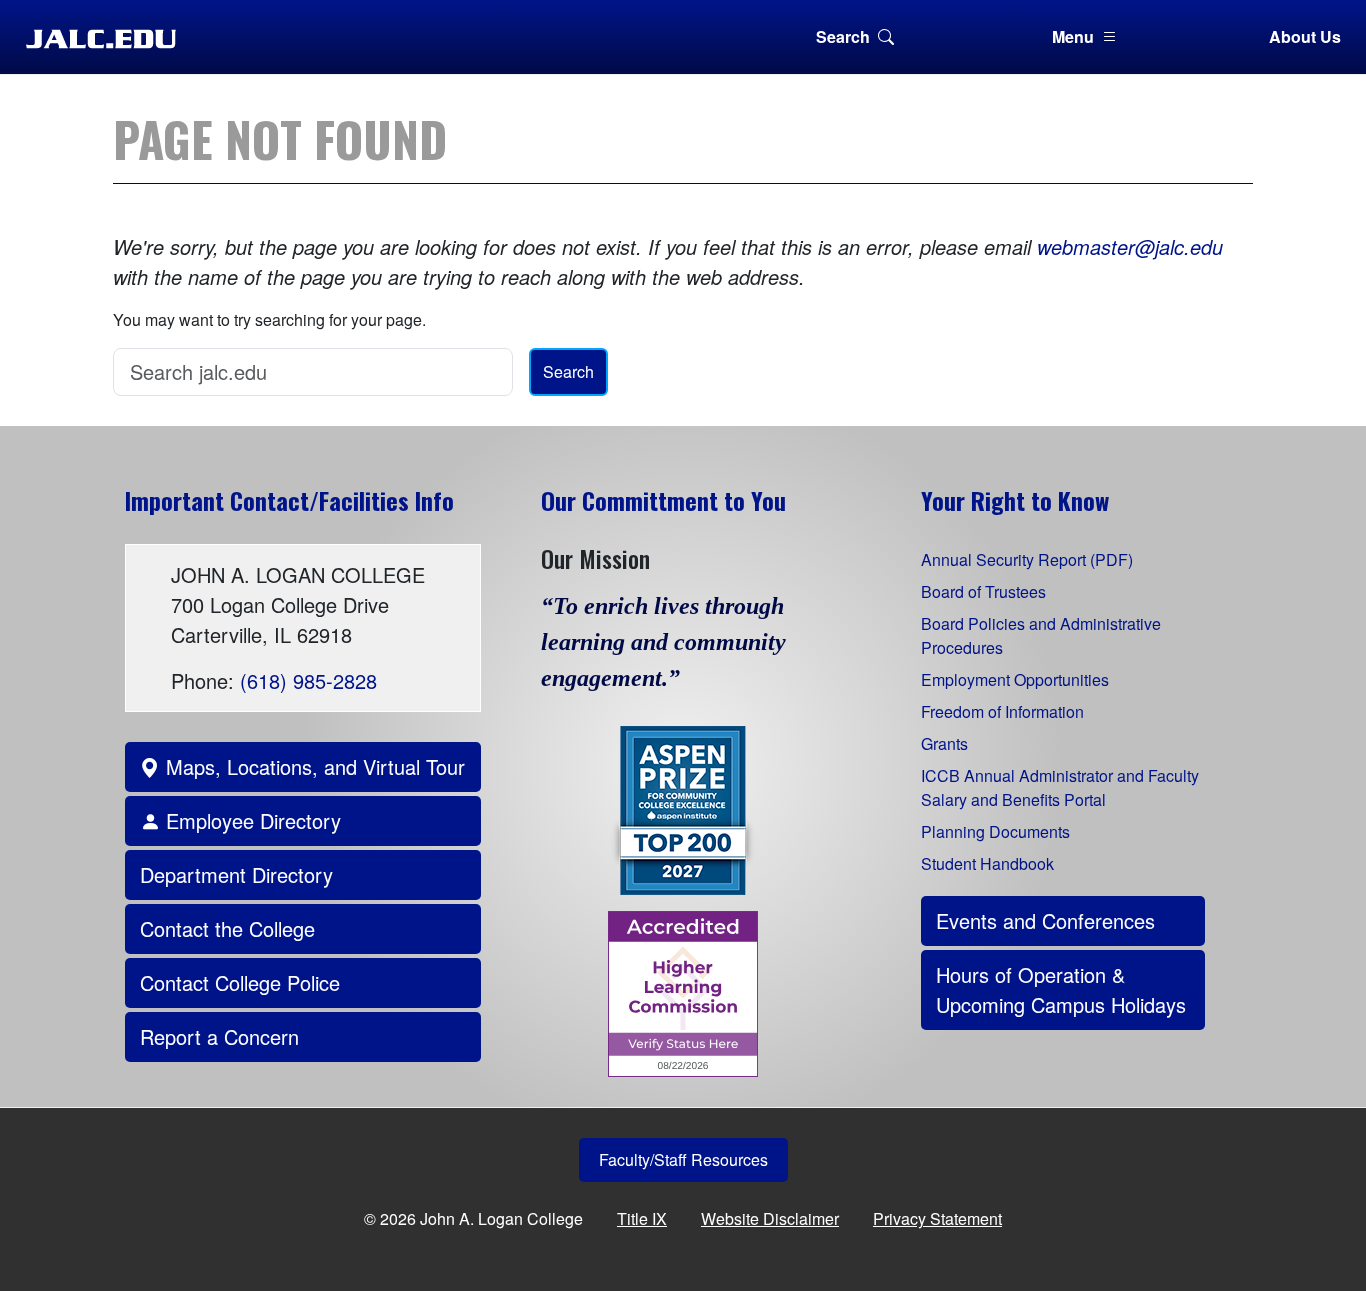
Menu (1073, 36)
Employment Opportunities (1015, 679)
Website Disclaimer (770, 1218)
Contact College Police (240, 982)
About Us (1305, 36)
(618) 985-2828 (308, 680)
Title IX (642, 1218)
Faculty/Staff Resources (683, 1159)
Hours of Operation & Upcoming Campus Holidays (1061, 989)
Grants (944, 743)
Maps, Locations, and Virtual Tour (312, 766)
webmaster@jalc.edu (1130, 246)
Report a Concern (219, 1036)
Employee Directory (250, 820)
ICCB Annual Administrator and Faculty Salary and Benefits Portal (1060, 787)
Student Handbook (987, 863)
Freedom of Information (1002, 711)
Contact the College (227, 928)
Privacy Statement (937, 1218)
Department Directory (236, 874)
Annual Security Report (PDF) (1027, 559)
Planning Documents (995, 831)
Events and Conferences (1045, 920)
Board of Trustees (983, 591)
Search (843, 36)
